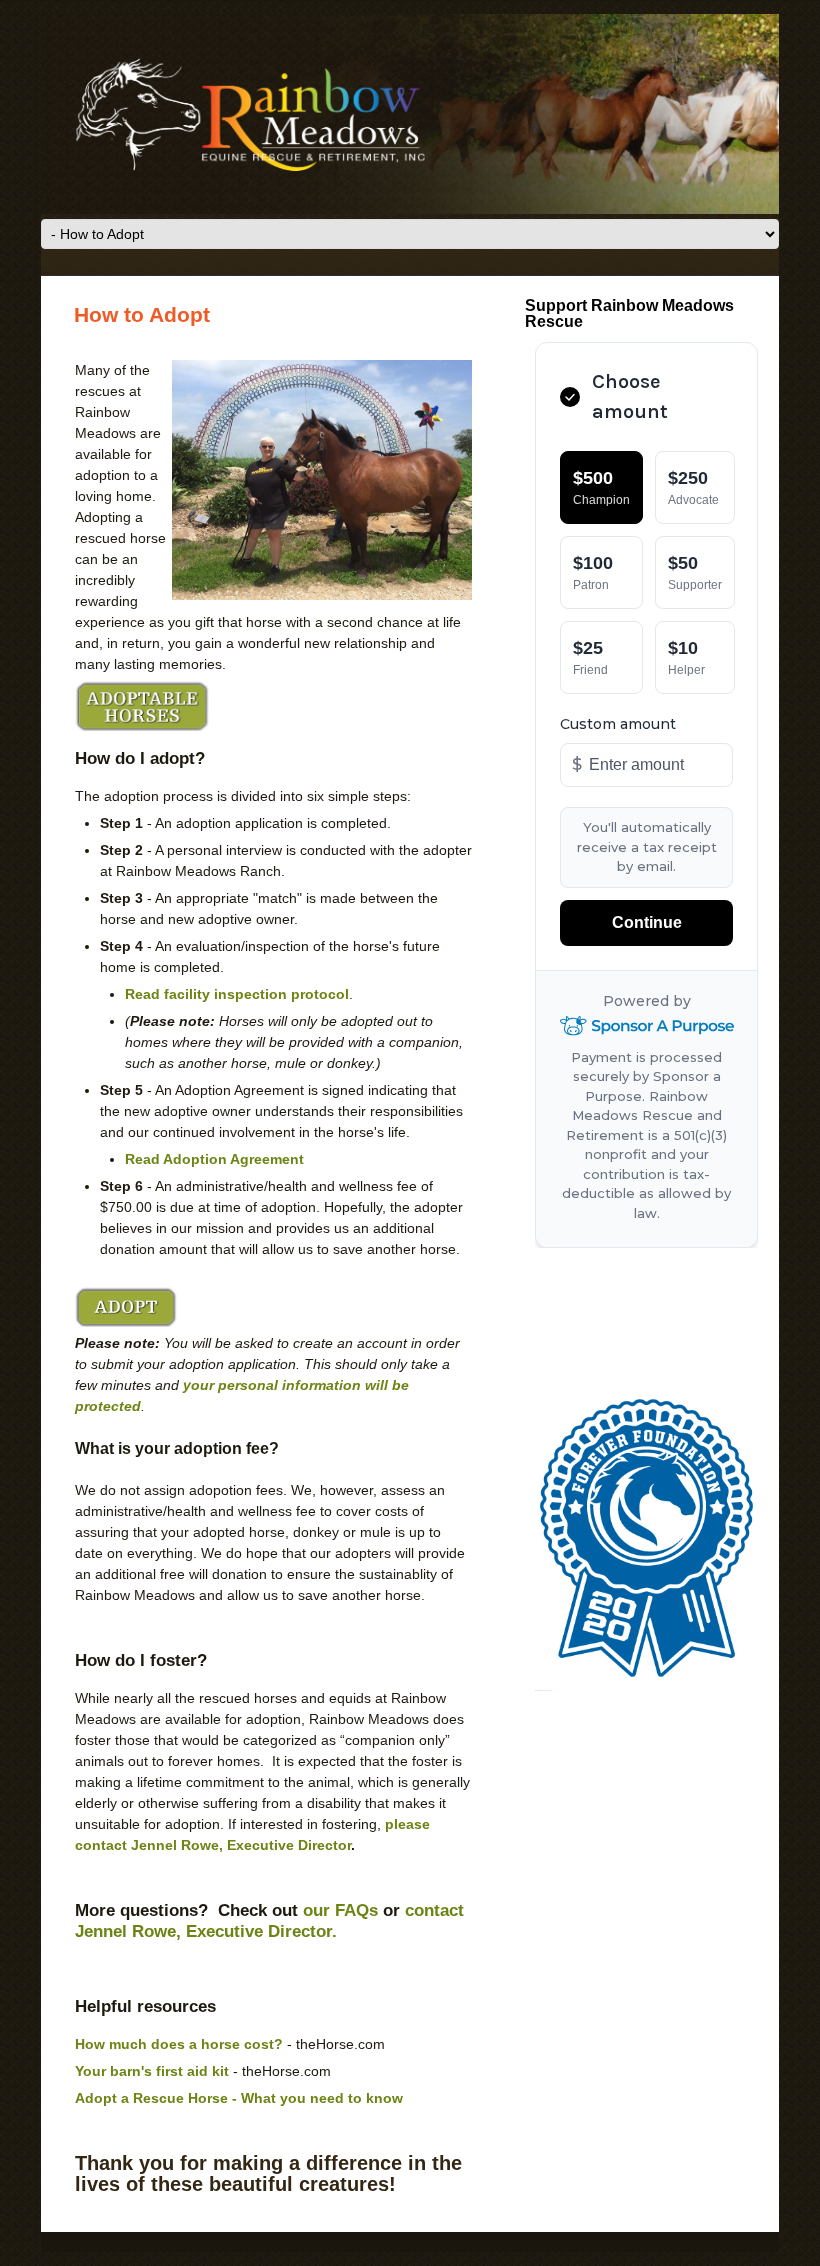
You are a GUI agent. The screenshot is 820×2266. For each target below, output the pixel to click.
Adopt (126, 1307)
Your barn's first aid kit (152, 2071)
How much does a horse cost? (179, 2044)
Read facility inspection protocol (237, 994)
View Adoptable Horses (142, 706)
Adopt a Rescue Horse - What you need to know (239, 2098)
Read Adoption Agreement (214, 1159)
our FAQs (340, 1910)
